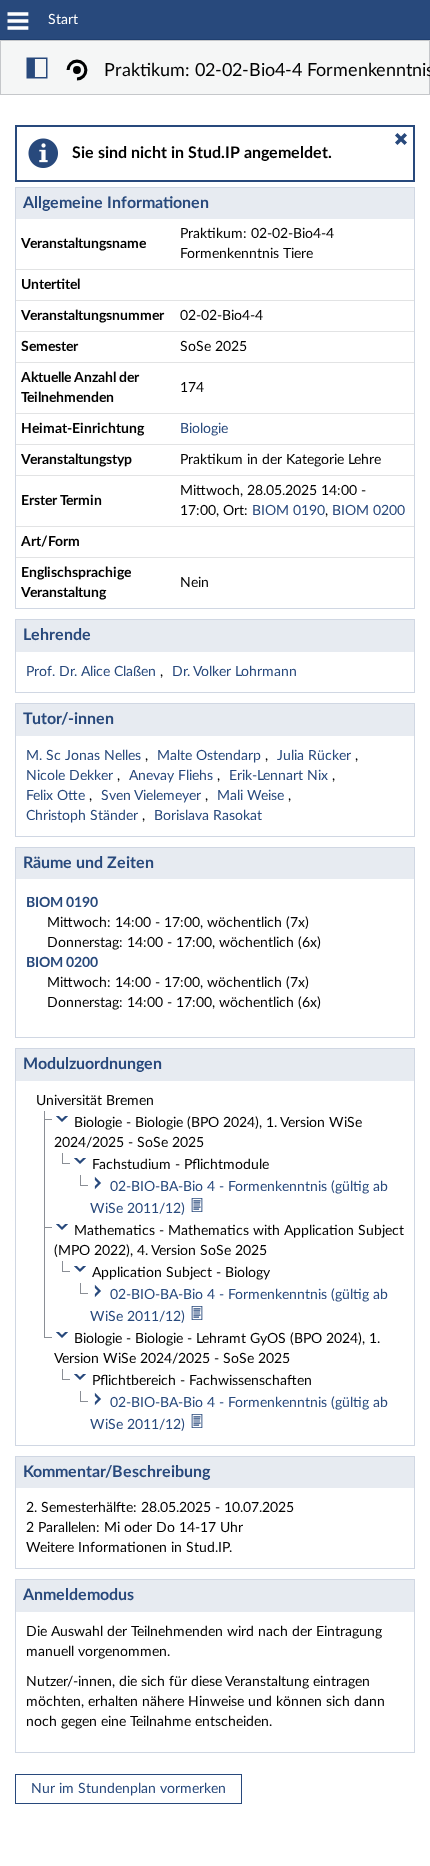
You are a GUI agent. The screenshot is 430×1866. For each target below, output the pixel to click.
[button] (401, 139)
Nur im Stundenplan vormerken (128, 1789)
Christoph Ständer (84, 816)
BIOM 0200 (368, 511)
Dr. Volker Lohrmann (234, 672)
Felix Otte (57, 796)
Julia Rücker (316, 756)
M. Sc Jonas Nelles (85, 756)
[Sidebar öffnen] (37, 71)
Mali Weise (252, 796)
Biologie (204, 429)
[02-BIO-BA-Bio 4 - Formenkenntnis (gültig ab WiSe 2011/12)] (197, 1209)
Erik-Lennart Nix (280, 776)
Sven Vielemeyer (153, 796)
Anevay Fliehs (173, 776)
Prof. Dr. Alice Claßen (93, 672)
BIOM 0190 (288, 511)
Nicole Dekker (71, 776)
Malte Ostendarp (211, 756)
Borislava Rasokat (208, 816)
